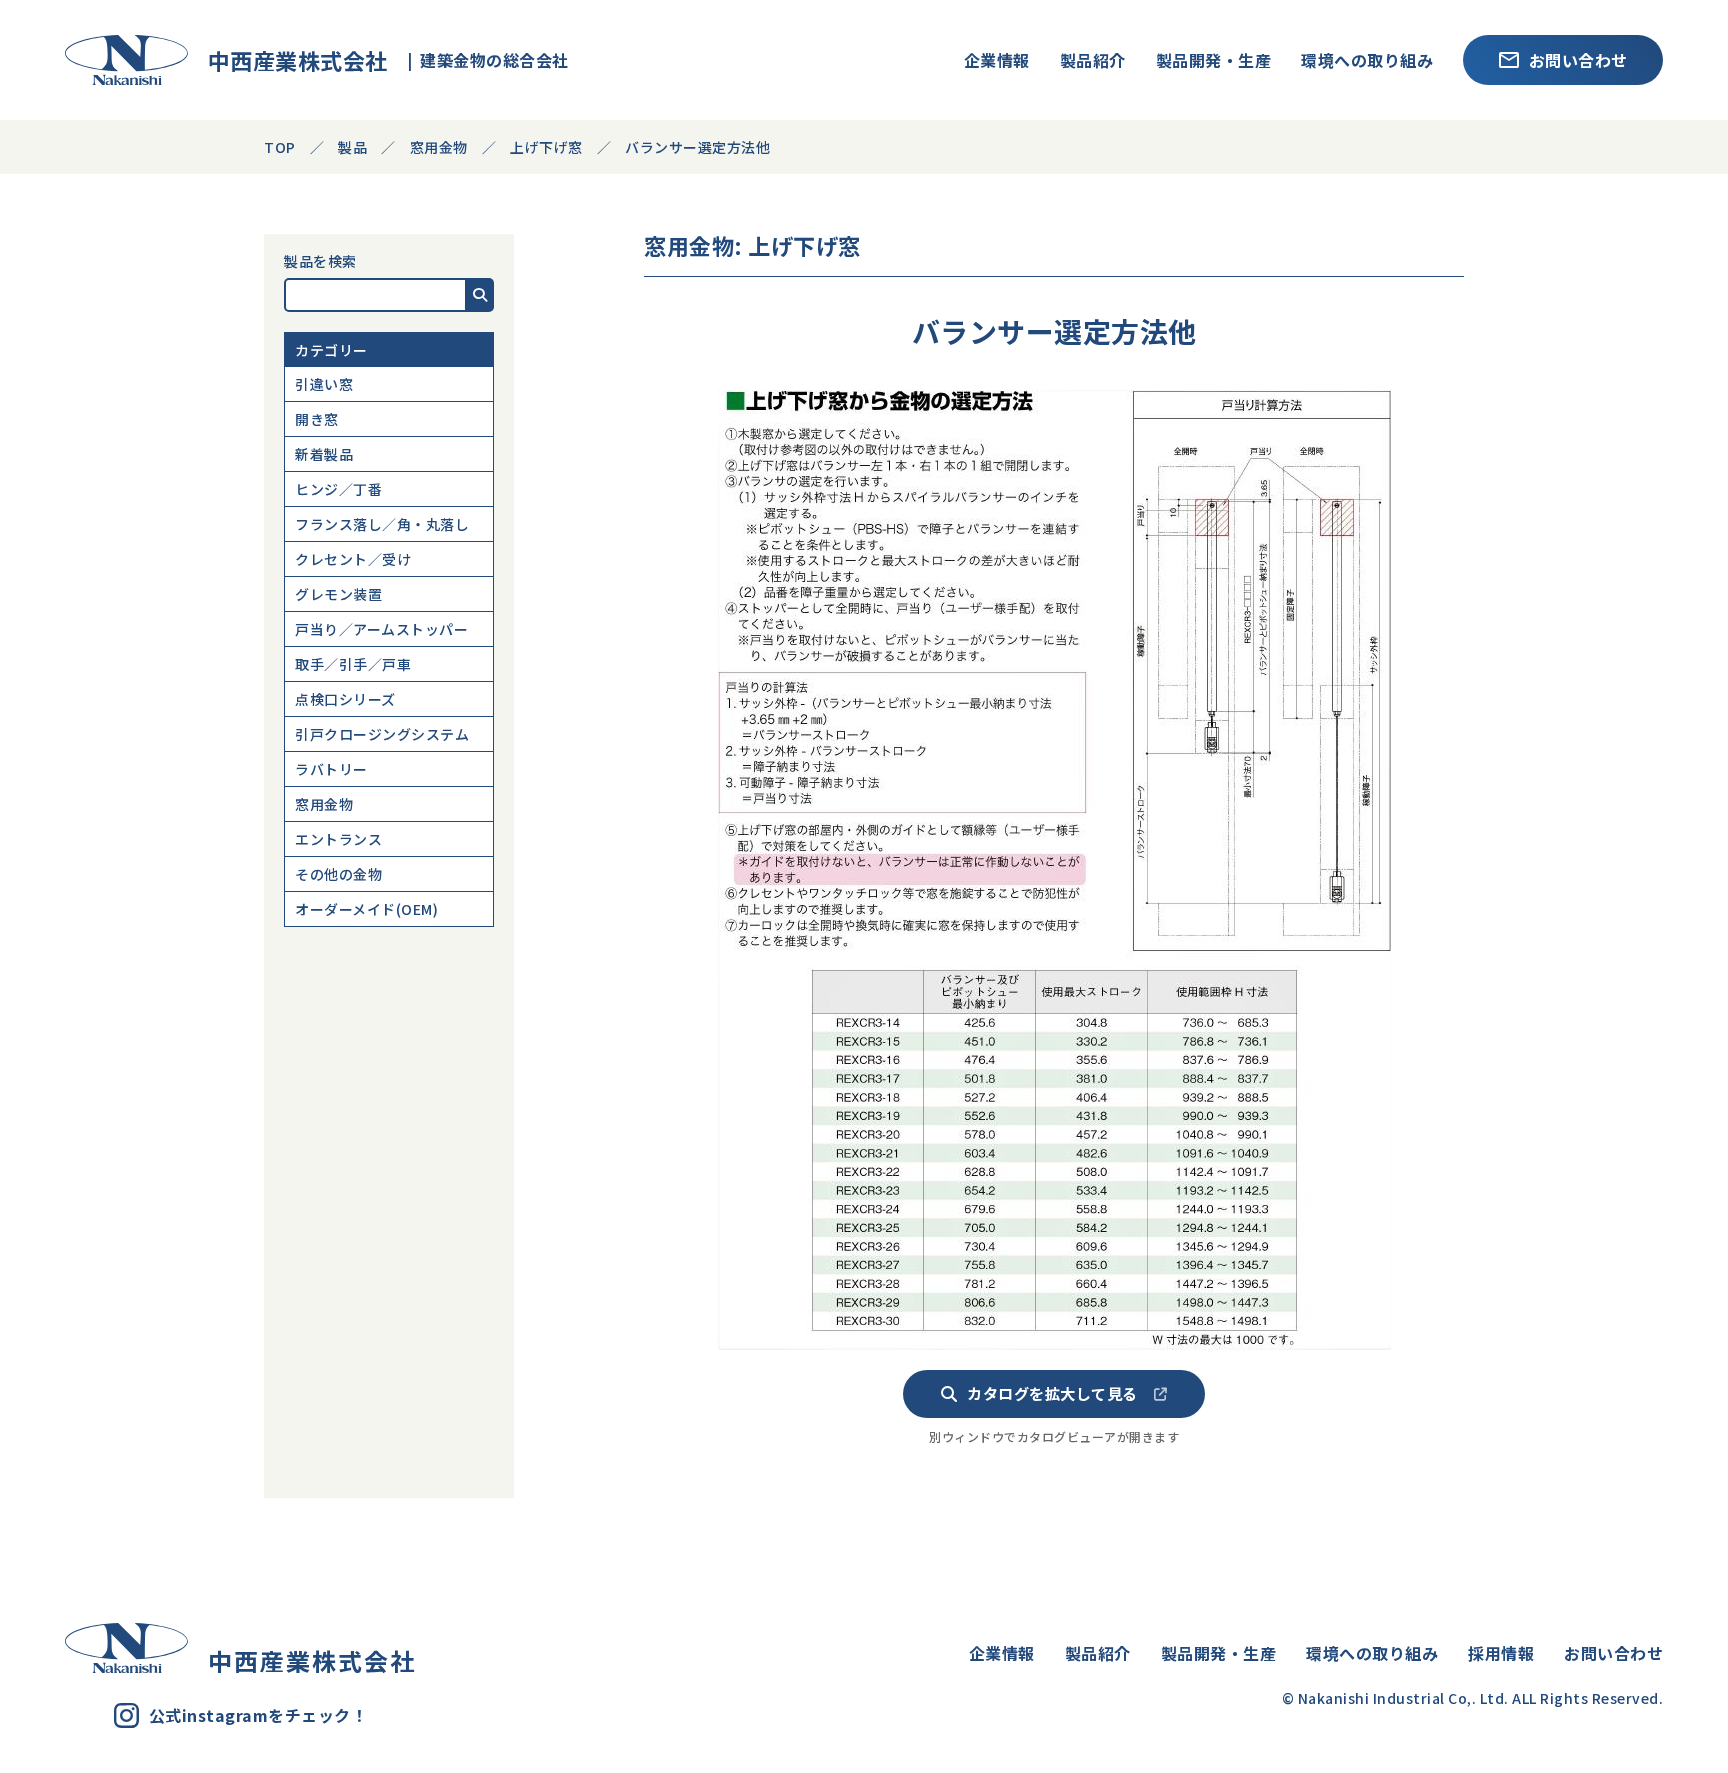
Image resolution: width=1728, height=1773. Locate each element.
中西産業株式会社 (288, 60)
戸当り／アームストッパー (381, 629)
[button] (480, 295)
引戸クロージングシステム (382, 734)
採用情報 (1501, 1653)
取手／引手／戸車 (353, 664)
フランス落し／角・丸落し (382, 524)
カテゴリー (331, 350)
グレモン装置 (338, 594)
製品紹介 (1093, 60)
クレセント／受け (353, 559)
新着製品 (324, 454)
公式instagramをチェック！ (258, 1715)
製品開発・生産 (1214, 60)
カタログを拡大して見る (1052, 1393)
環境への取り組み (1367, 60)
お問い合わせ (1578, 60)
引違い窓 (324, 384)
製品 (352, 147)
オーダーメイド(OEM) (366, 909)
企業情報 (997, 60)
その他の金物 (338, 874)
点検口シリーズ (345, 699)
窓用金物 (324, 804)
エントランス (338, 839)
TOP (280, 147)
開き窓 (317, 419)
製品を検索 (320, 261)
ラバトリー (331, 769)
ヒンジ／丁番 (338, 489)
